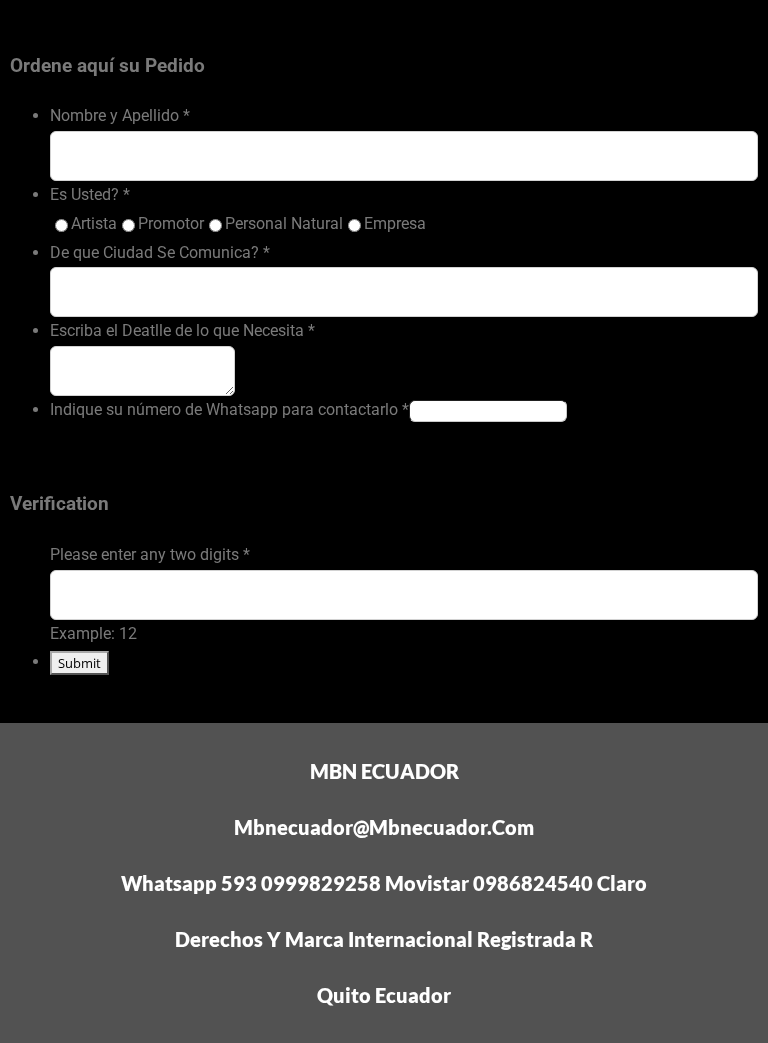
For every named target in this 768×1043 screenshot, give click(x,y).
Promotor (171, 223)
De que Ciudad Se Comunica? (160, 252)
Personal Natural (284, 223)
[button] (384, 5)
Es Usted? (90, 194)
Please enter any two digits (150, 554)
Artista (94, 223)
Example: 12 (93, 633)
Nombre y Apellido (120, 115)
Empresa (395, 223)
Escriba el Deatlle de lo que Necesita (182, 330)
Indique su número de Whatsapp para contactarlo (229, 409)
